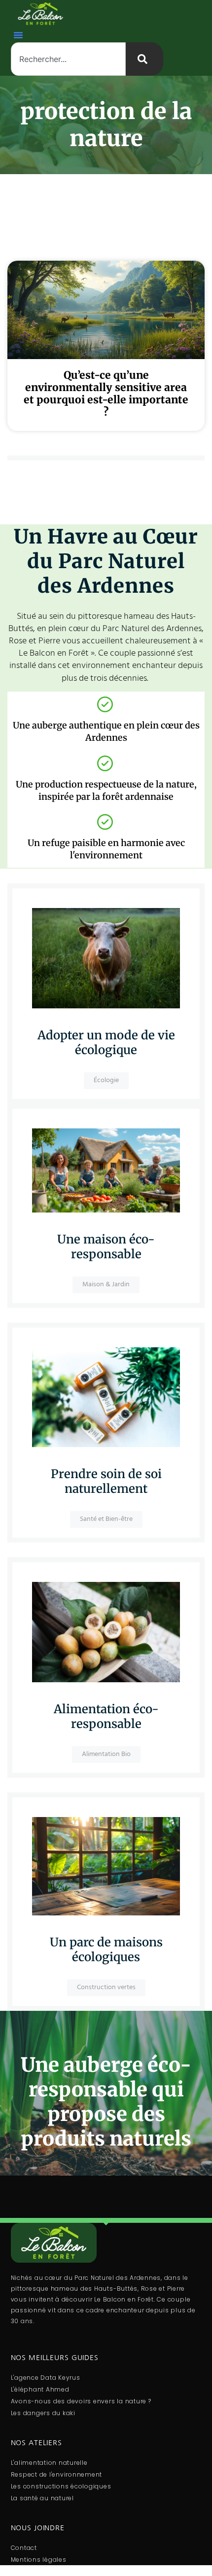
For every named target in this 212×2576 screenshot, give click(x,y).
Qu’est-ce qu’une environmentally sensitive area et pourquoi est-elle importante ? (106, 394)
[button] (18, 35)
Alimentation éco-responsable (106, 1716)
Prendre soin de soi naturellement (106, 1481)
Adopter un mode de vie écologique (106, 1043)
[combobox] (69, 59)
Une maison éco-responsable (106, 1247)
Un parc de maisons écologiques (106, 1950)
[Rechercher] (144, 59)
